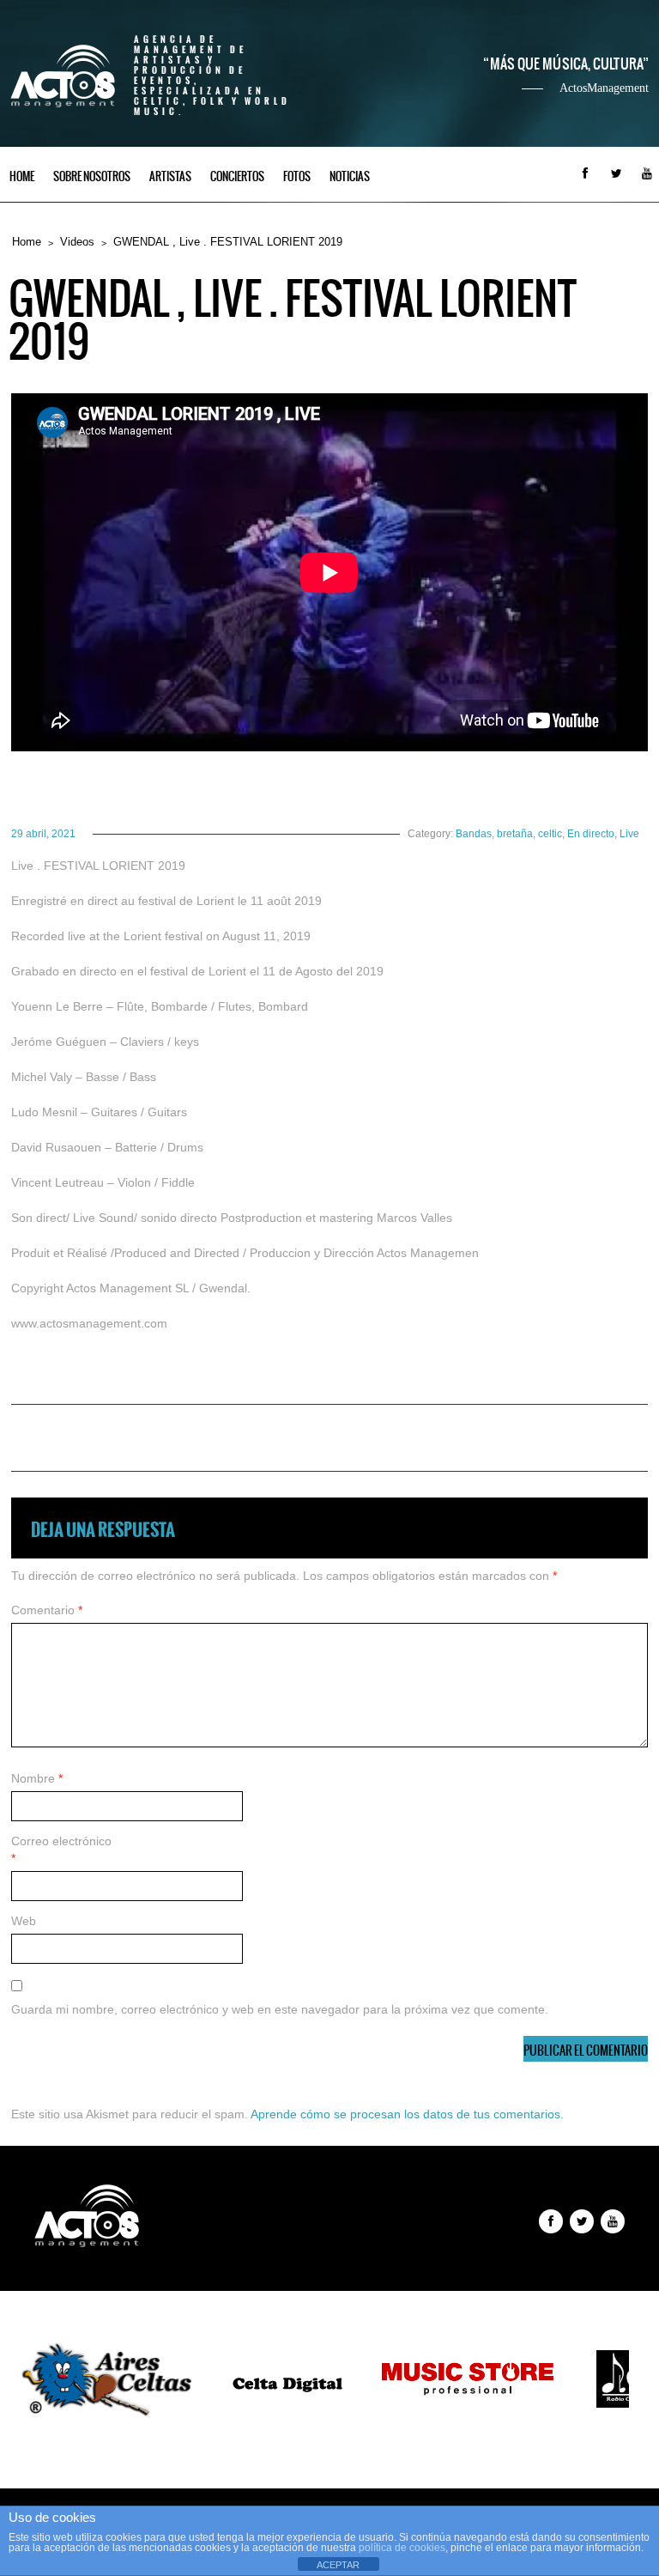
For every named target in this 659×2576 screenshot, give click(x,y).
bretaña (515, 834)
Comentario (47, 1610)
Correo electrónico (61, 1850)
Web (24, 1921)
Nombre (37, 1778)
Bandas (474, 834)
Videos (77, 242)
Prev (48, 2381)
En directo (591, 834)
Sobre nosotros (92, 176)
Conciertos (237, 176)
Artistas (170, 176)
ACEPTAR (338, 2565)
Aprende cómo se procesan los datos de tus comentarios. (407, 2114)
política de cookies (402, 2548)
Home (22, 176)
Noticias (350, 176)
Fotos (297, 176)
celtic (550, 834)
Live (629, 834)
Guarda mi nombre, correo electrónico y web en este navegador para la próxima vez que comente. (280, 2009)
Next (611, 2381)
